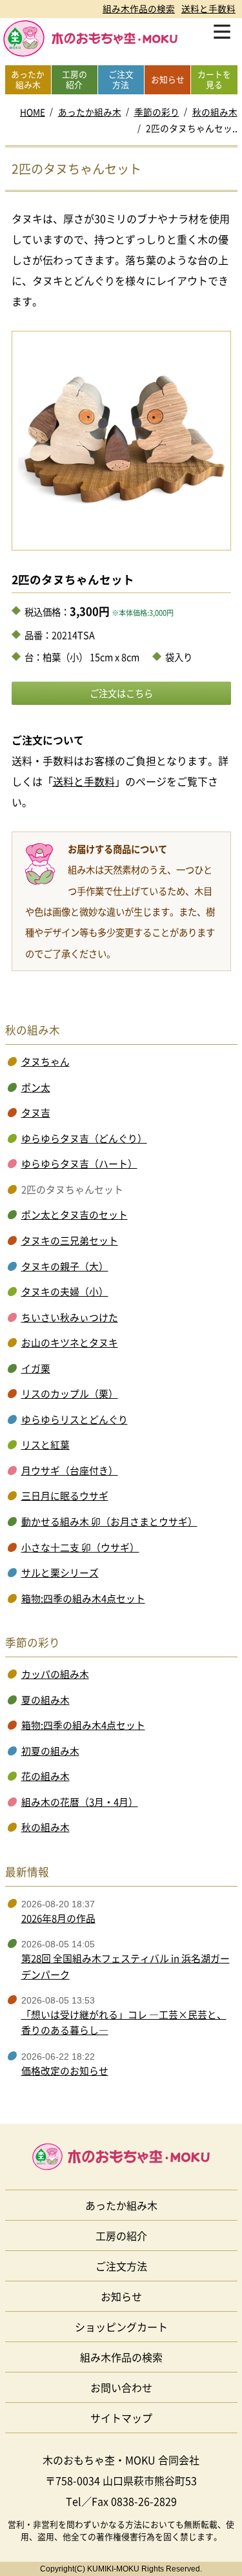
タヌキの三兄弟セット (70, 1241)
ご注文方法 (121, 2266)
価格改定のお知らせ (65, 2071)
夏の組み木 (45, 1700)
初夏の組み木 (50, 1751)
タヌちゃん (45, 1062)
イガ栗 (36, 1368)
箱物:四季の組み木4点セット (83, 1598)
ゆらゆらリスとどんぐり (75, 1419)
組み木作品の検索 (139, 8)
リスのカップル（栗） (70, 1394)
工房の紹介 (121, 2236)
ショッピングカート (121, 2327)
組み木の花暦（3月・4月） (80, 1802)
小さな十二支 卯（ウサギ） (80, 1547)
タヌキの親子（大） (65, 1266)
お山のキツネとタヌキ (70, 1343)
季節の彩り (157, 112)
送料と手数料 (208, 8)
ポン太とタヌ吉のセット (75, 1215)
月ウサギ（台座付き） (70, 1471)
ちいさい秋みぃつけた (70, 1317)
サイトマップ (121, 2418)
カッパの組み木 (55, 1674)
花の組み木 (45, 1776)
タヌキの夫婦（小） (65, 1292)
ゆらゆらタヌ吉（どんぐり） (84, 1138)
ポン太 (36, 1087)
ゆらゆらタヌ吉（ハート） (79, 1164)
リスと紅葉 (45, 1445)
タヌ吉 (36, 1113)
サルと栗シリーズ (60, 1573)
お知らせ (121, 2296)
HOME (33, 112)
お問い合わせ (121, 2387)
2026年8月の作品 (58, 1918)
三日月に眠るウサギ (65, 1496)
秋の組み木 (215, 112)
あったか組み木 (90, 112)
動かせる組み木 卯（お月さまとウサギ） (109, 1522)
